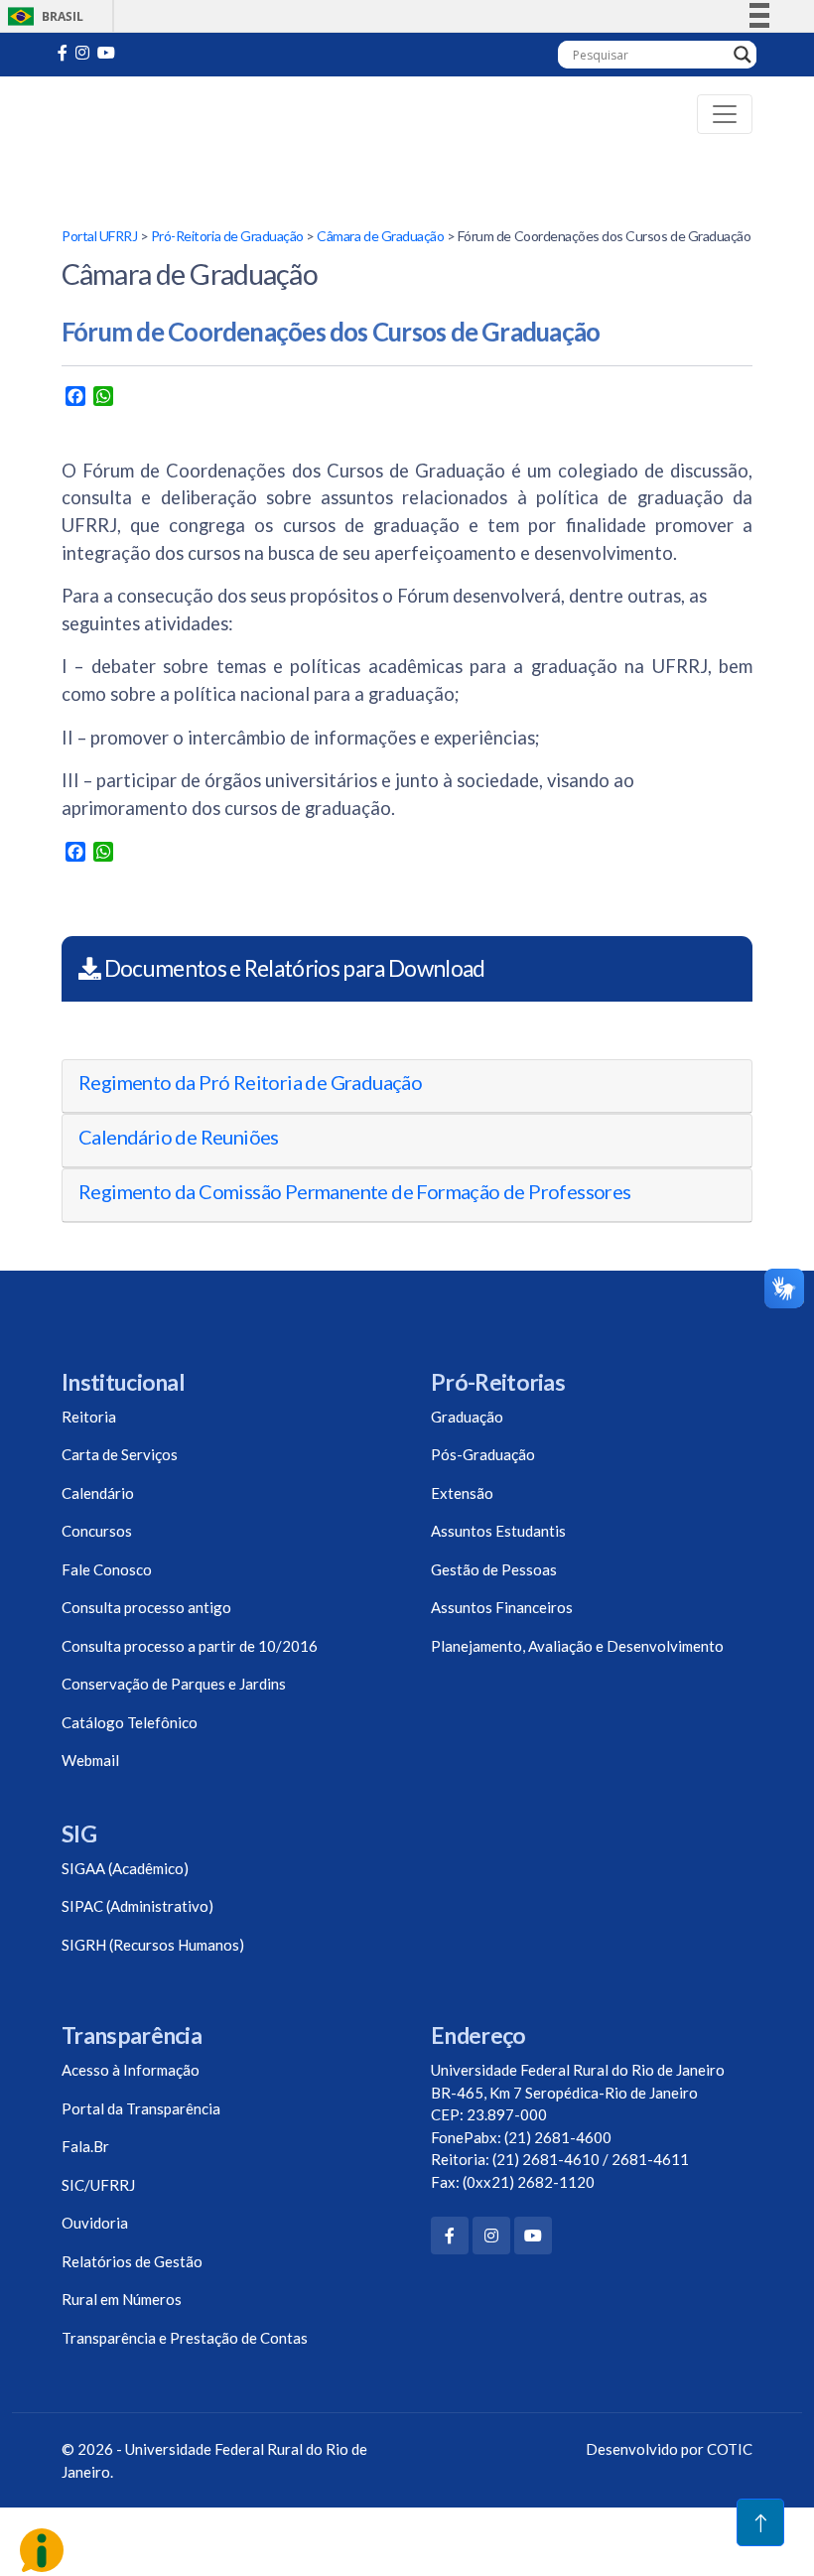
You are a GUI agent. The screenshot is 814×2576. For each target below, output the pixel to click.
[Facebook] (450, 2236)
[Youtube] (106, 52)
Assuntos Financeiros (502, 1607)
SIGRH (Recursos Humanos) (153, 1945)
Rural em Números (122, 2299)
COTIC (730, 2449)
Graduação (467, 1417)
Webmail (90, 1760)
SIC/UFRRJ (98, 2185)
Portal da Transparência (141, 2108)
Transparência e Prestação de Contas (185, 2338)
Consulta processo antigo (146, 1607)
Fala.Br (85, 2146)
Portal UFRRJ (99, 236)
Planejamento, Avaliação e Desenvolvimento (577, 1646)
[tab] (407, 1086)
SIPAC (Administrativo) (137, 1906)
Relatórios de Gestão (132, 2261)
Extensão (462, 1493)
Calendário (98, 1493)
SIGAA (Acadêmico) (125, 1868)
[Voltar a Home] (120, 115)
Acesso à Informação (131, 2070)
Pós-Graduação (483, 1454)
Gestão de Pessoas (494, 1569)
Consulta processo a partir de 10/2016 (190, 1646)
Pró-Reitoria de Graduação (227, 236)
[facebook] (63, 52)
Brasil (42, 16)
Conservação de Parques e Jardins (174, 1684)
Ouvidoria (95, 2223)
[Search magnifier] (743, 55)
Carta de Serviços (120, 1454)
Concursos (97, 1531)
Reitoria (89, 1417)
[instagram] (82, 52)
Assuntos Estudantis (498, 1531)
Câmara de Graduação (380, 236)
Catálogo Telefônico (130, 1722)
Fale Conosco (107, 1569)
